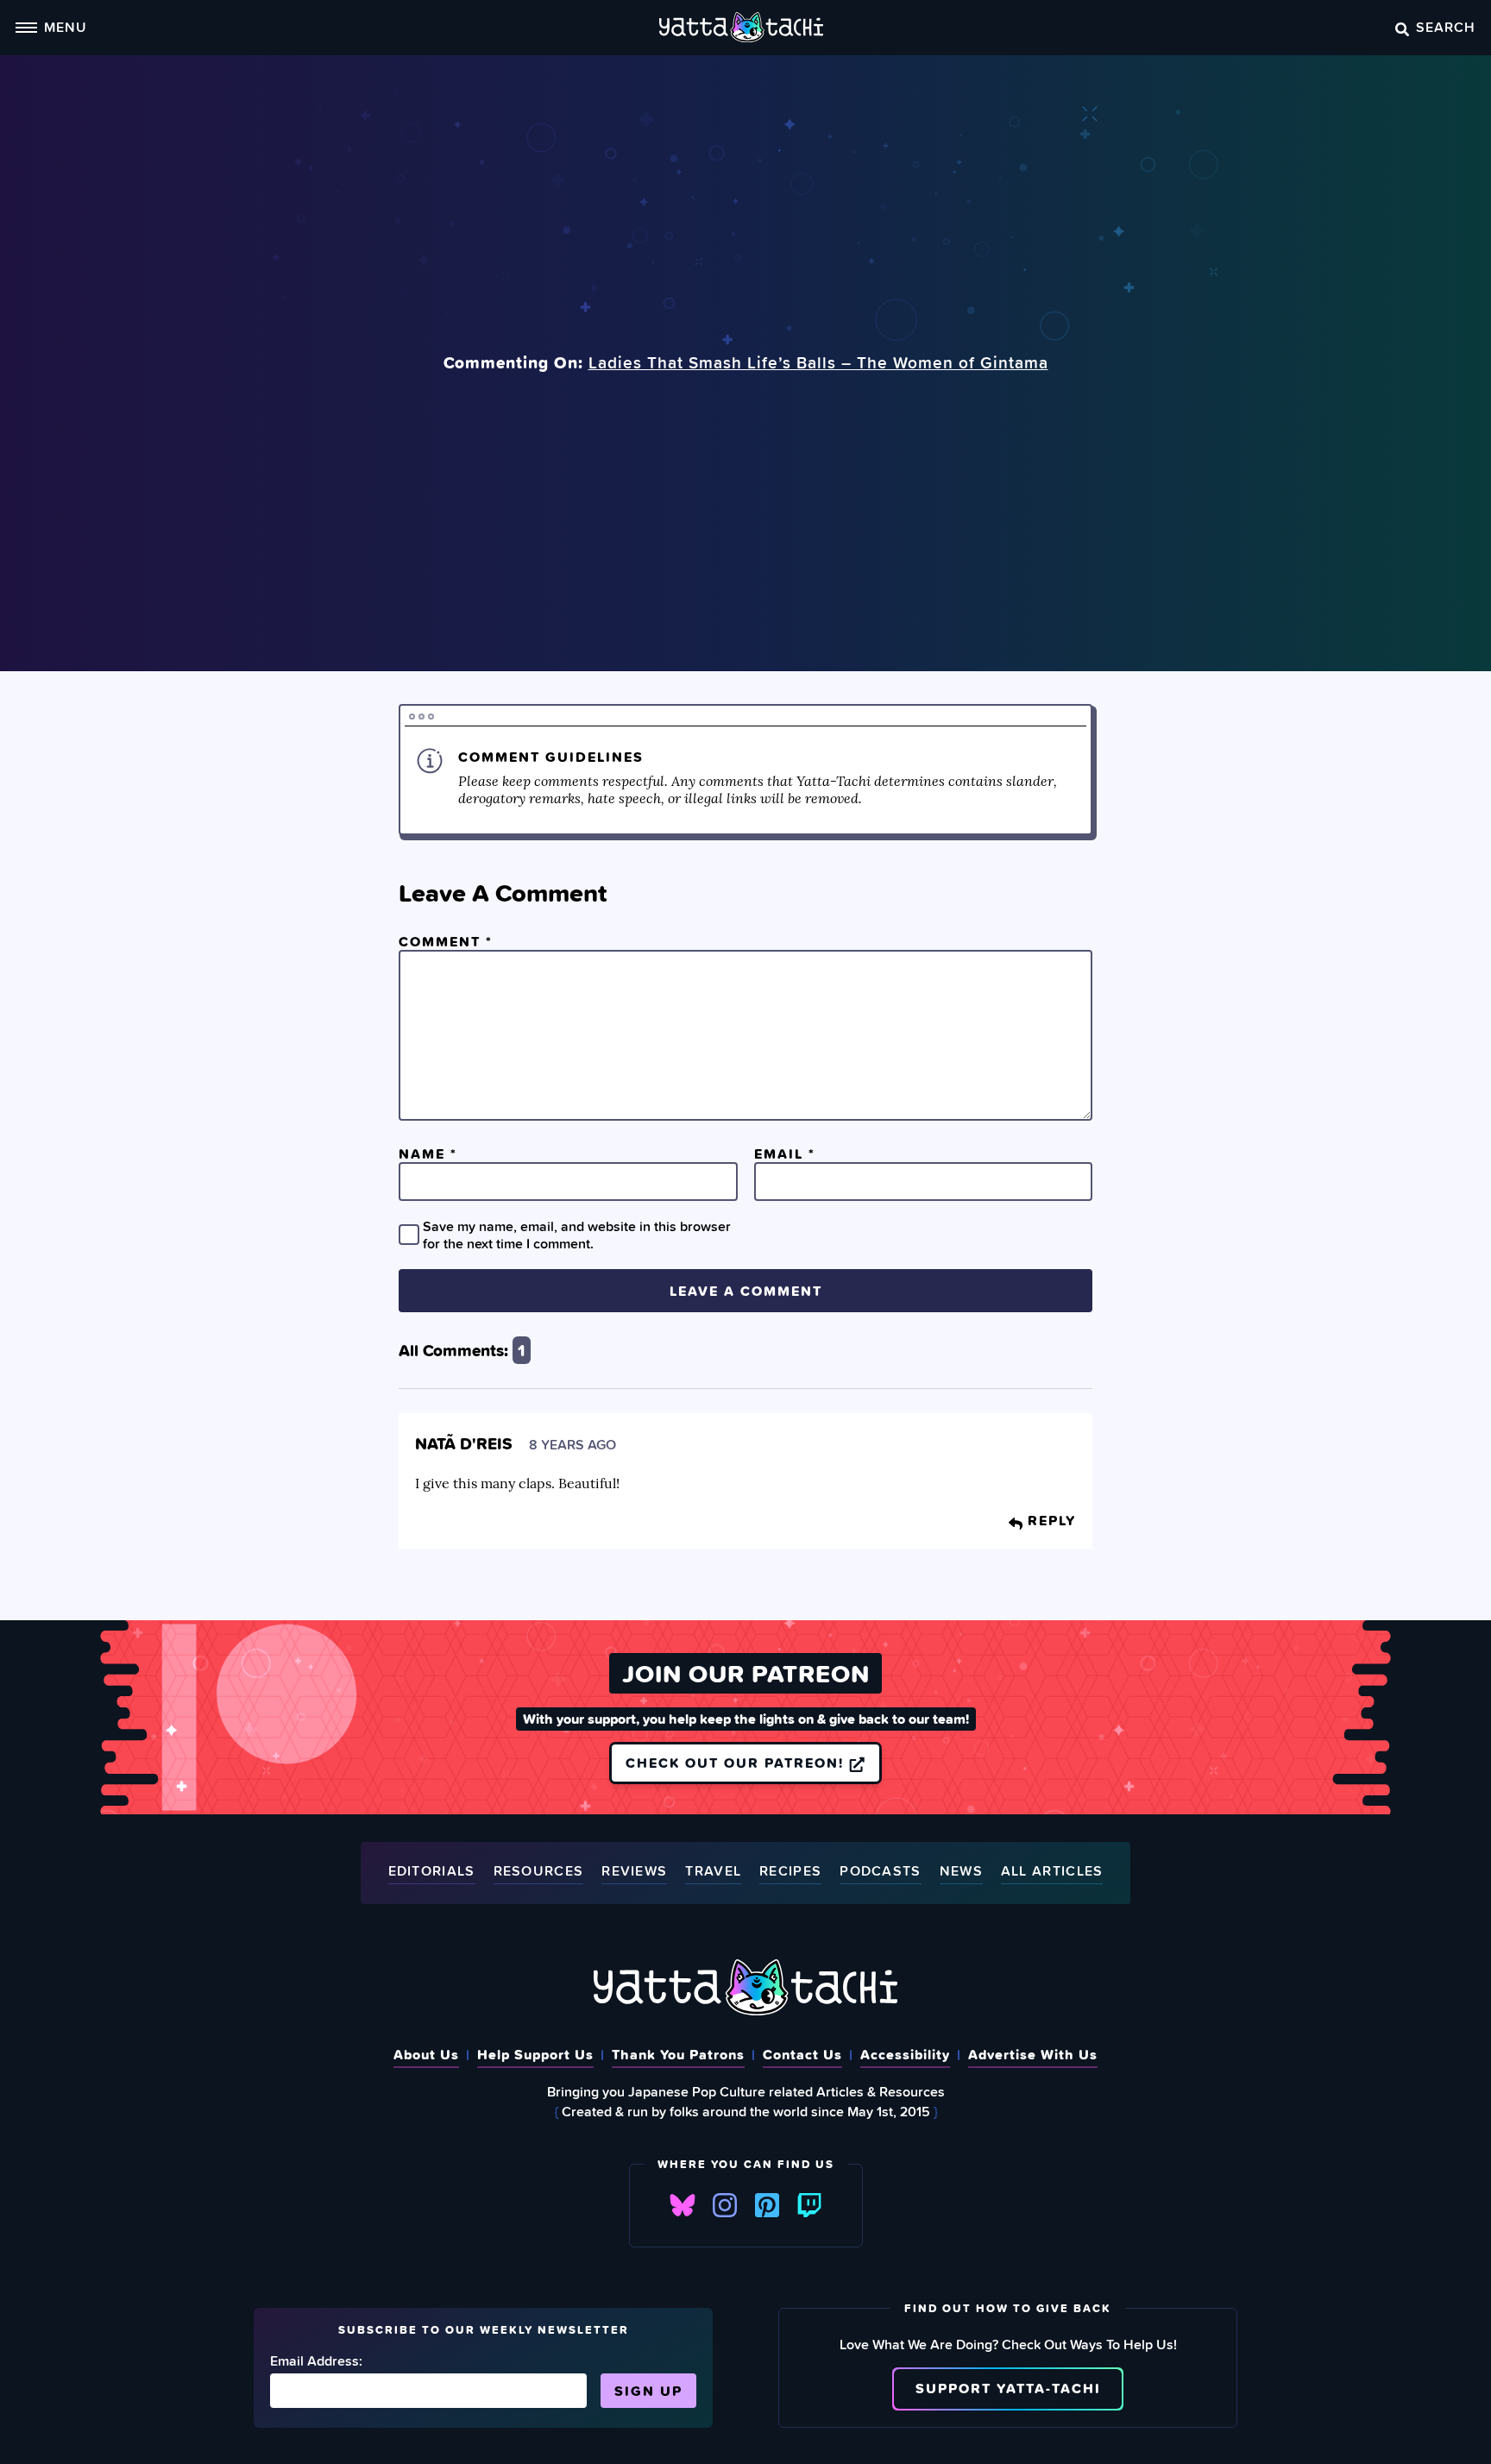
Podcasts (880, 1872)
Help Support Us (535, 2054)
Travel (713, 1872)
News (961, 1872)
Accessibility (905, 2054)
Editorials (432, 1872)
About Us (426, 2054)
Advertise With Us (1033, 2054)
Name (428, 1153)
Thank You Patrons (678, 2054)
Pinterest (767, 2205)
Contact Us (802, 2054)
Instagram (725, 2205)
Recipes (790, 1872)
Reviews (634, 1872)
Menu (66, 27)
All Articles (1052, 1872)
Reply (1049, 1520)
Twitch (809, 2205)
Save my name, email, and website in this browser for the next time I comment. (577, 1235)
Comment (446, 941)
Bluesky (683, 2205)
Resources (539, 1872)
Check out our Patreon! (737, 1763)
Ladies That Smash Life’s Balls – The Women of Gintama (818, 362)
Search (1446, 27)
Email (785, 1153)
